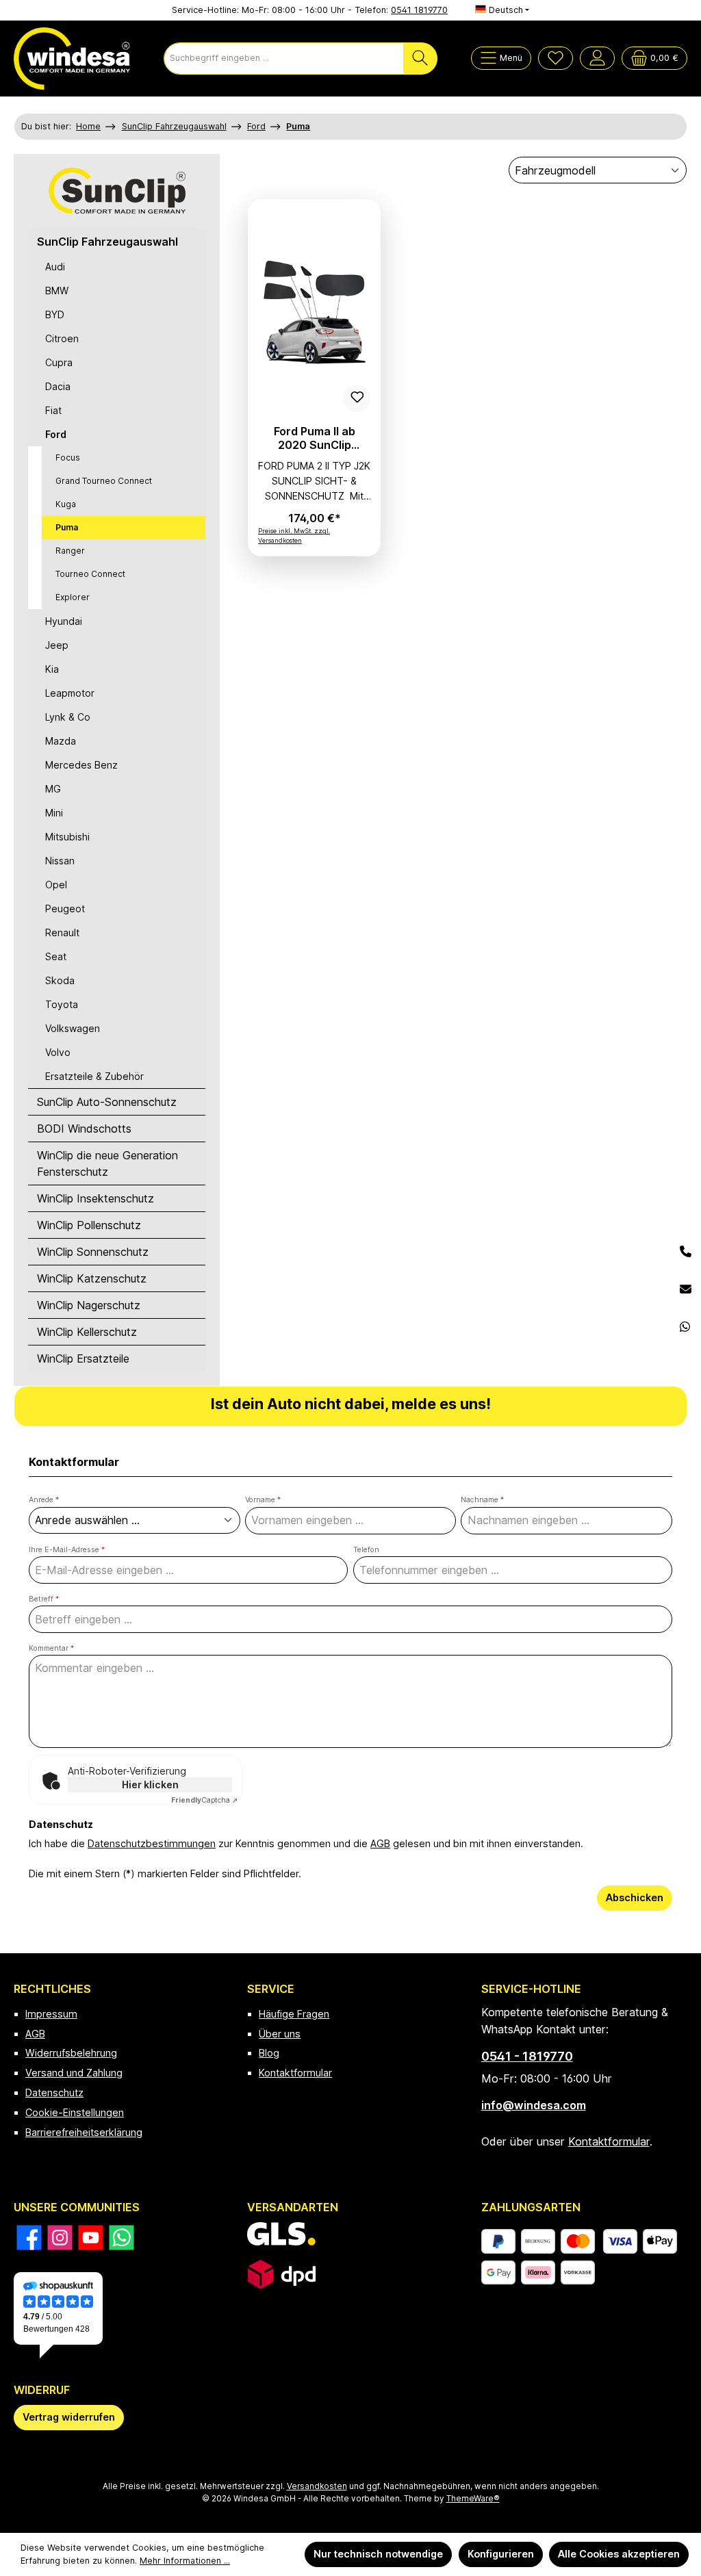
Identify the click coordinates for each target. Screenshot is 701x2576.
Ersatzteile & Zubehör (94, 1076)
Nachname (482, 1500)
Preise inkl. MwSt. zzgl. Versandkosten (294, 536)
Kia (52, 669)
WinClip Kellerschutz (87, 1332)
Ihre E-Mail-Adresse (67, 1550)
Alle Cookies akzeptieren (619, 2554)
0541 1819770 (419, 10)
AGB (380, 1843)
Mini (54, 813)
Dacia (58, 386)
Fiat (53, 410)
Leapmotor (70, 693)
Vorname (263, 1500)
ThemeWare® (473, 2499)
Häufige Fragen (294, 2014)
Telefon (366, 1550)
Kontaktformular (295, 2073)
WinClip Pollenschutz (89, 1225)
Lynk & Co (68, 717)
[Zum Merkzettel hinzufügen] (357, 398)
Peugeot (65, 909)
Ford (56, 434)
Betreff (44, 1599)
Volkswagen (73, 1028)
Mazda (61, 741)
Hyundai (64, 621)
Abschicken (635, 1897)
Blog (269, 2053)
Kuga (66, 504)
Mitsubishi (67, 837)
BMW (57, 291)
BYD (55, 314)
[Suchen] (420, 59)
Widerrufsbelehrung (71, 2053)
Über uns (280, 2034)
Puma (67, 527)
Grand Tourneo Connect (104, 481)
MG (53, 789)
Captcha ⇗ (204, 1800)
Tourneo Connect (90, 574)
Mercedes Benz (81, 765)
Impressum (51, 2014)
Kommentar (51, 1648)
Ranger (70, 551)
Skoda (60, 980)
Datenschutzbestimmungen (152, 1843)
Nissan (60, 861)
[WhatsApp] (686, 1327)
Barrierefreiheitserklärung (84, 2132)
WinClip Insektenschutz (95, 1198)
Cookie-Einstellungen (75, 2112)
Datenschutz (54, 2092)
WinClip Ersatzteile (83, 1358)
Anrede (44, 1500)
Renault (62, 932)
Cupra (59, 362)
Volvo (58, 1052)
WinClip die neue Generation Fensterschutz (107, 1163)
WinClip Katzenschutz (92, 1278)
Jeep (57, 645)
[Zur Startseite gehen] (72, 59)
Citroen (62, 338)
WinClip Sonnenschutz (93, 1252)
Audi (55, 267)
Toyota (62, 1004)
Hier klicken (150, 1785)
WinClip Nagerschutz (89, 1305)
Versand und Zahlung (74, 2073)
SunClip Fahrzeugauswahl (107, 242)
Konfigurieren (501, 2554)
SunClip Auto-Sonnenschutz (107, 1102)
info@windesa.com (534, 2105)
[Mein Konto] (597, 58)
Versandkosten (317, 2486)
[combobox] (284, 59)
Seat (56, 956)
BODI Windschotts (84, 1129)
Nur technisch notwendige (378, 2554)
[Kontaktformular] (686, 1290)
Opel (56, 885)
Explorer (73, 597)
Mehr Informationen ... (185, 2561)
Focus (68, 458)
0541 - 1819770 (527, 2056)
